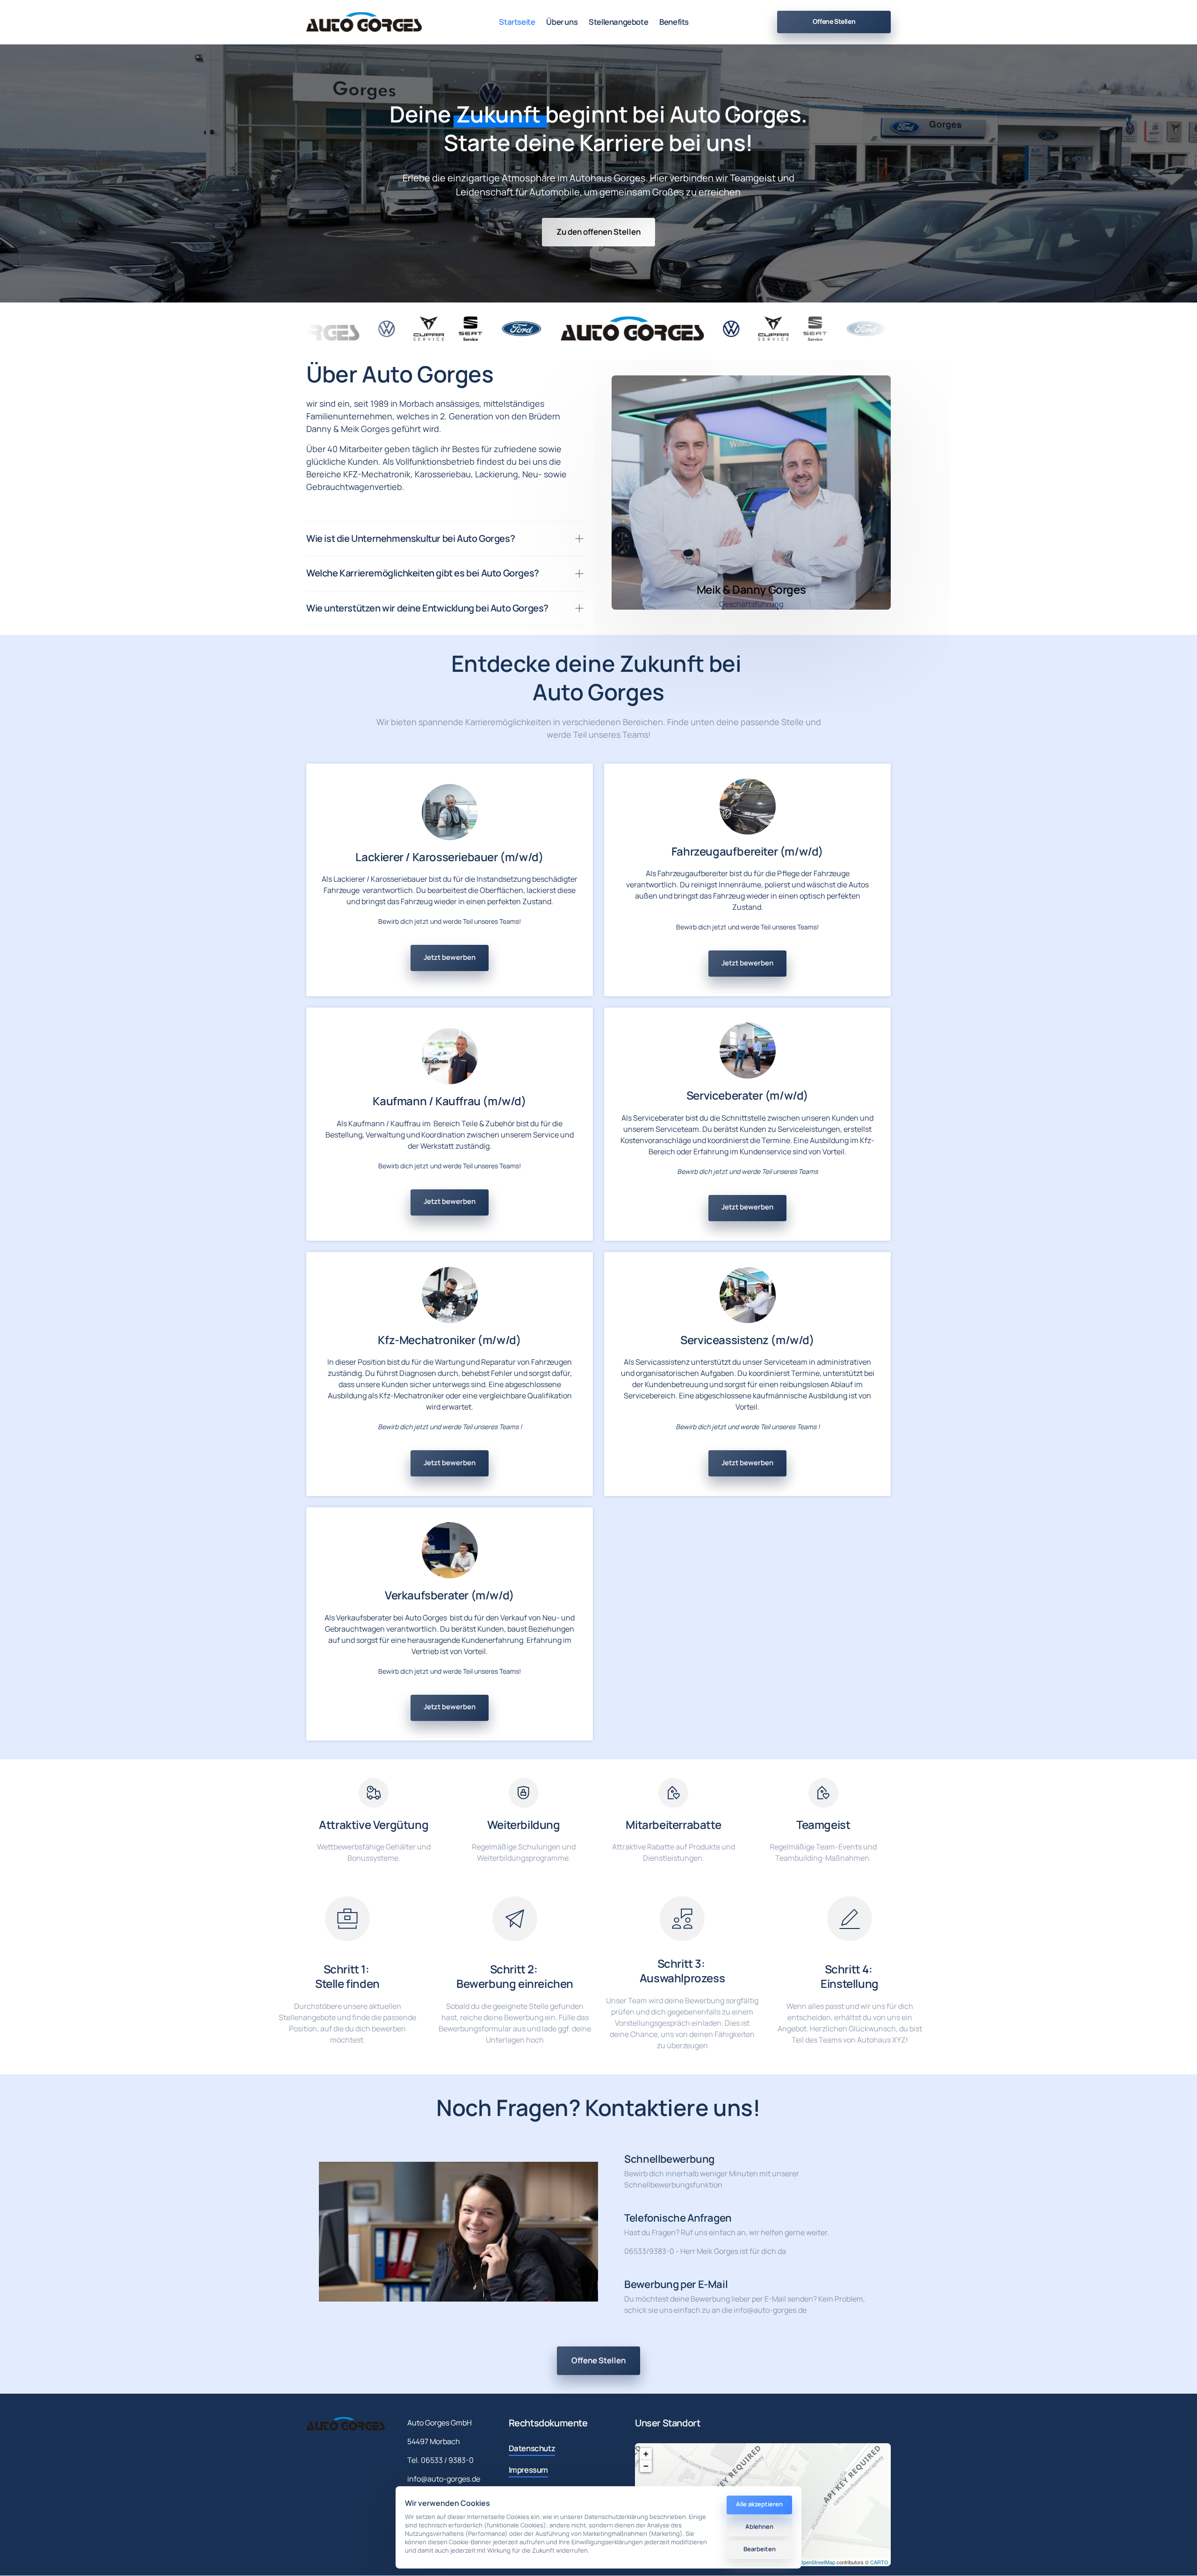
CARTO (879, 2562)
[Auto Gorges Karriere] (364, 22)
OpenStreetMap (817, 2562)
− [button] (646, 2466)
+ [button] (646, 2454)
